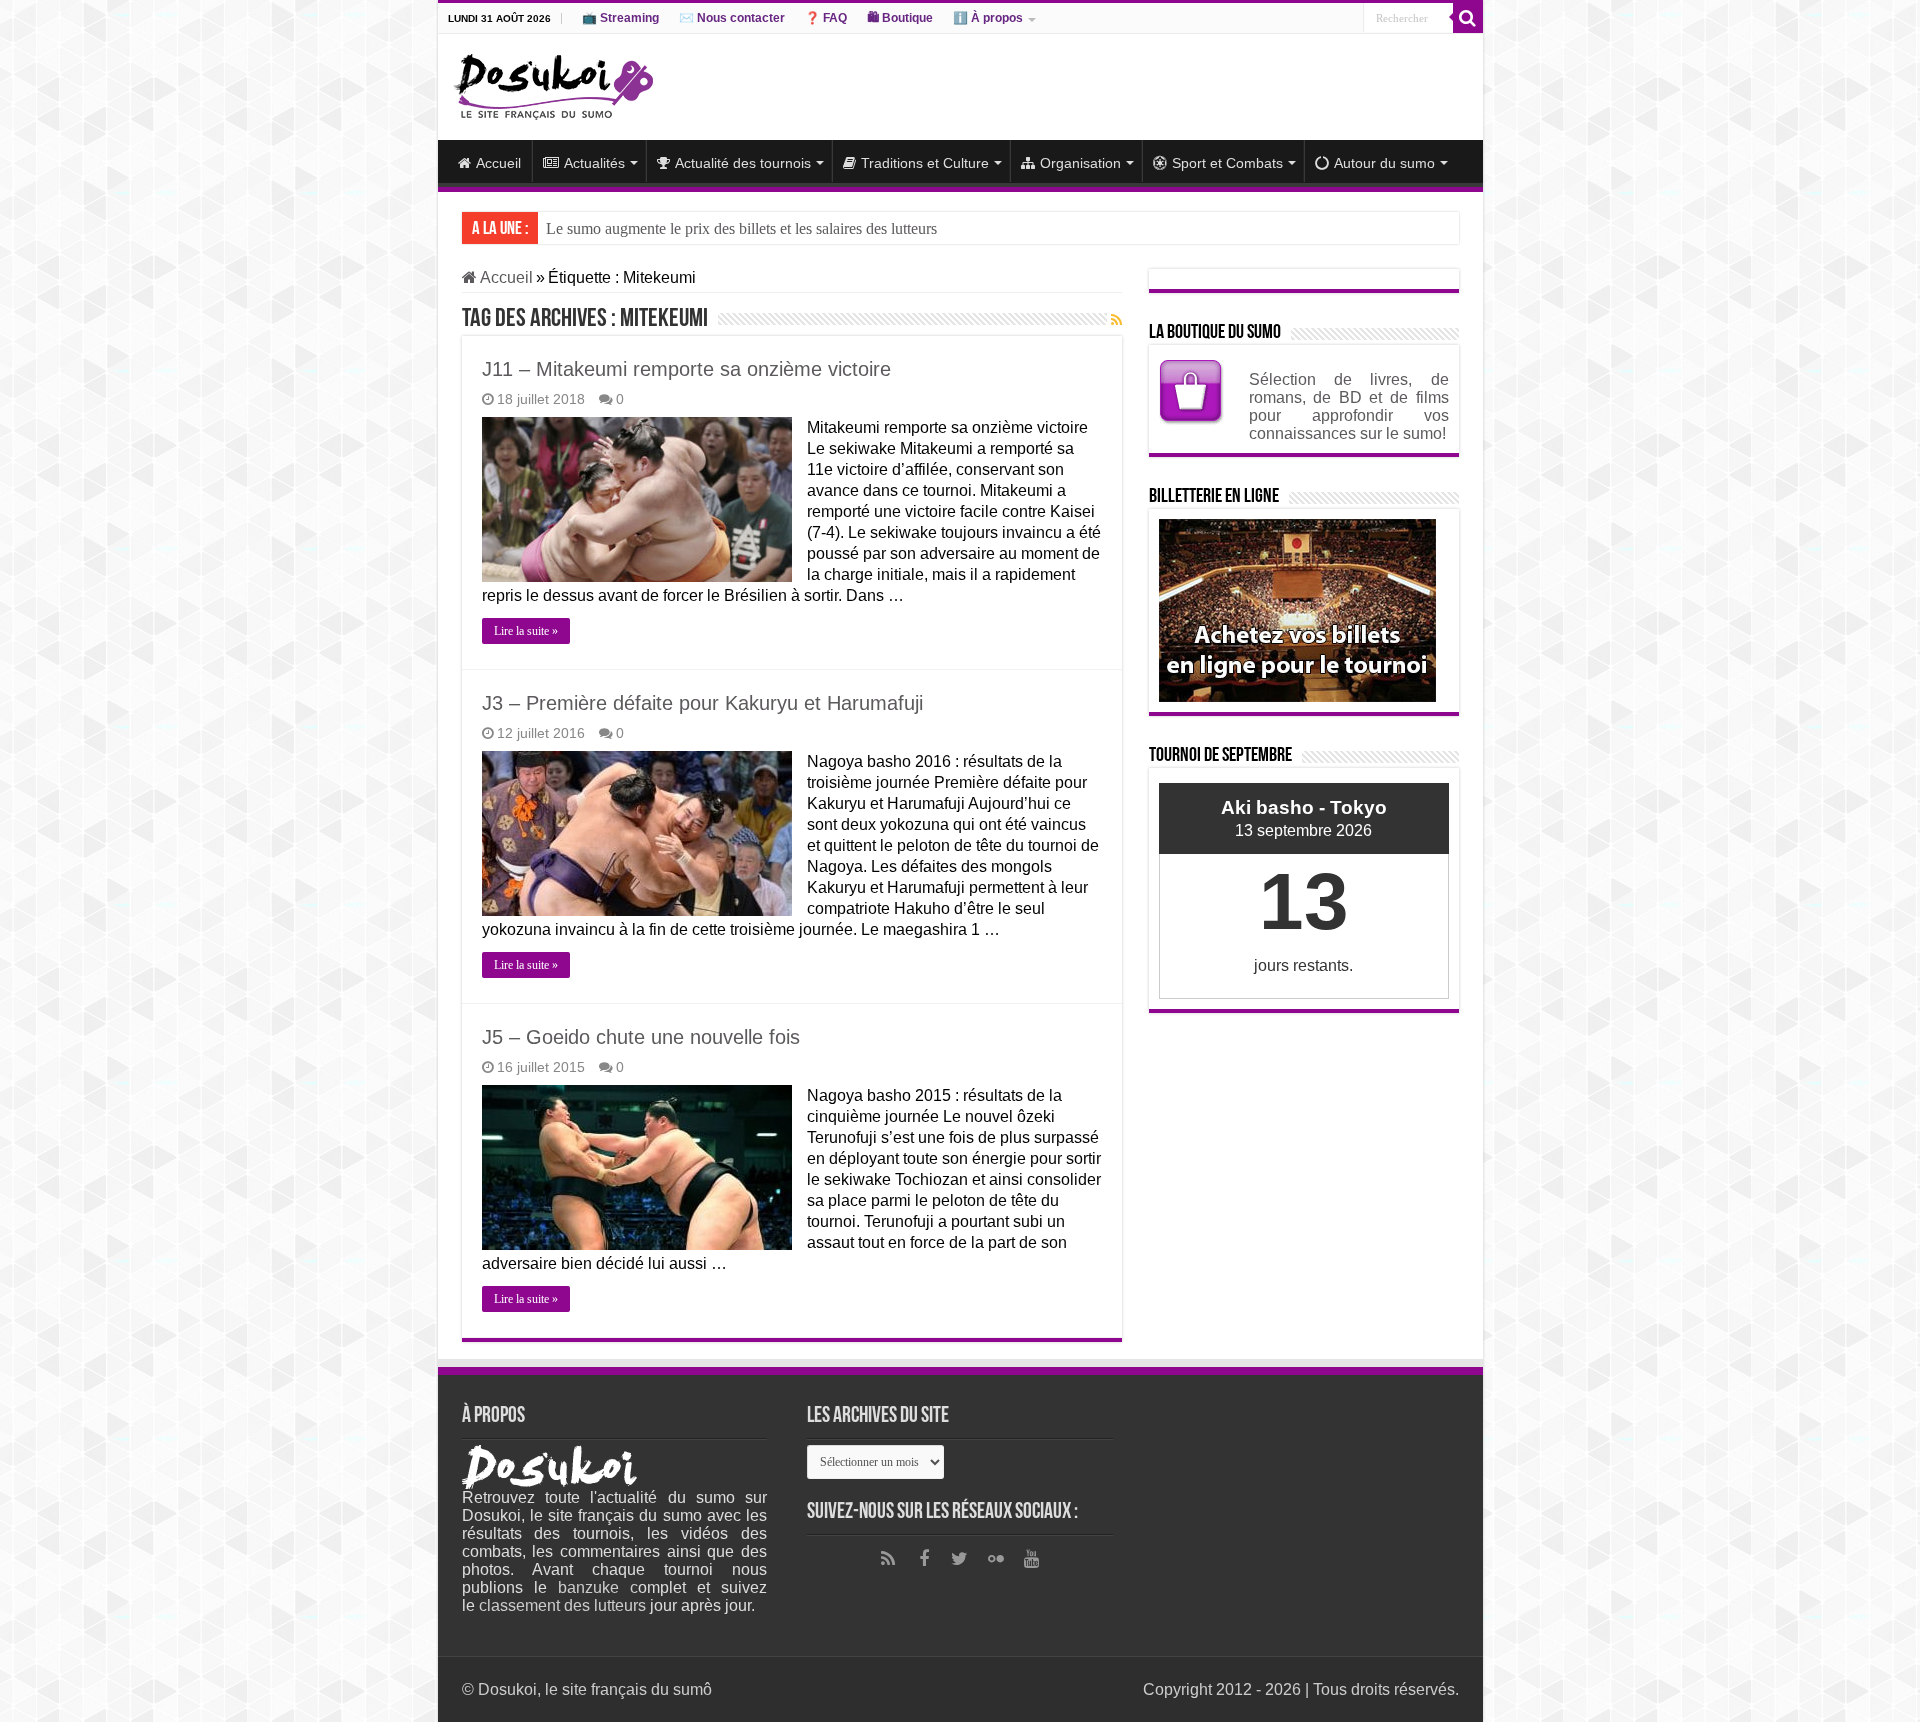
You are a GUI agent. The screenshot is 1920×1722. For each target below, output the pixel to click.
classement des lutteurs (562, 1605)
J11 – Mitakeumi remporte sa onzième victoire (686, 369)
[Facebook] (924, 1559)
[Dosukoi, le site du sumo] (553, 83)
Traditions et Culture (925, 163)
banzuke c (598, 1587)
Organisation (1080, 163)
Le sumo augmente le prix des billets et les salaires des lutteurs (741, 228)
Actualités (594, 163)
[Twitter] (960, 1559)
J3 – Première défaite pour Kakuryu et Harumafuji (702, 703)
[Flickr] (996, 1559)
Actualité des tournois (743, 163)
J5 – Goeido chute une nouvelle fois (641, 1037)
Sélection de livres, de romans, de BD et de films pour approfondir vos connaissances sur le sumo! (1349, 406)
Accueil (498, 163)
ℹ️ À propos (988, 18)
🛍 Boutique (900, 18)
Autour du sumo (1384, 163)
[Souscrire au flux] (1116, 320)
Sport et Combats (1227, 163)
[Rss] (888, 1559)
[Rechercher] (1468, 18)
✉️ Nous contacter (732, 18)
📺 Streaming (620, 18)
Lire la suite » (526, 631)
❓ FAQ (826, 18)
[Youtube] (1032, 1559)
